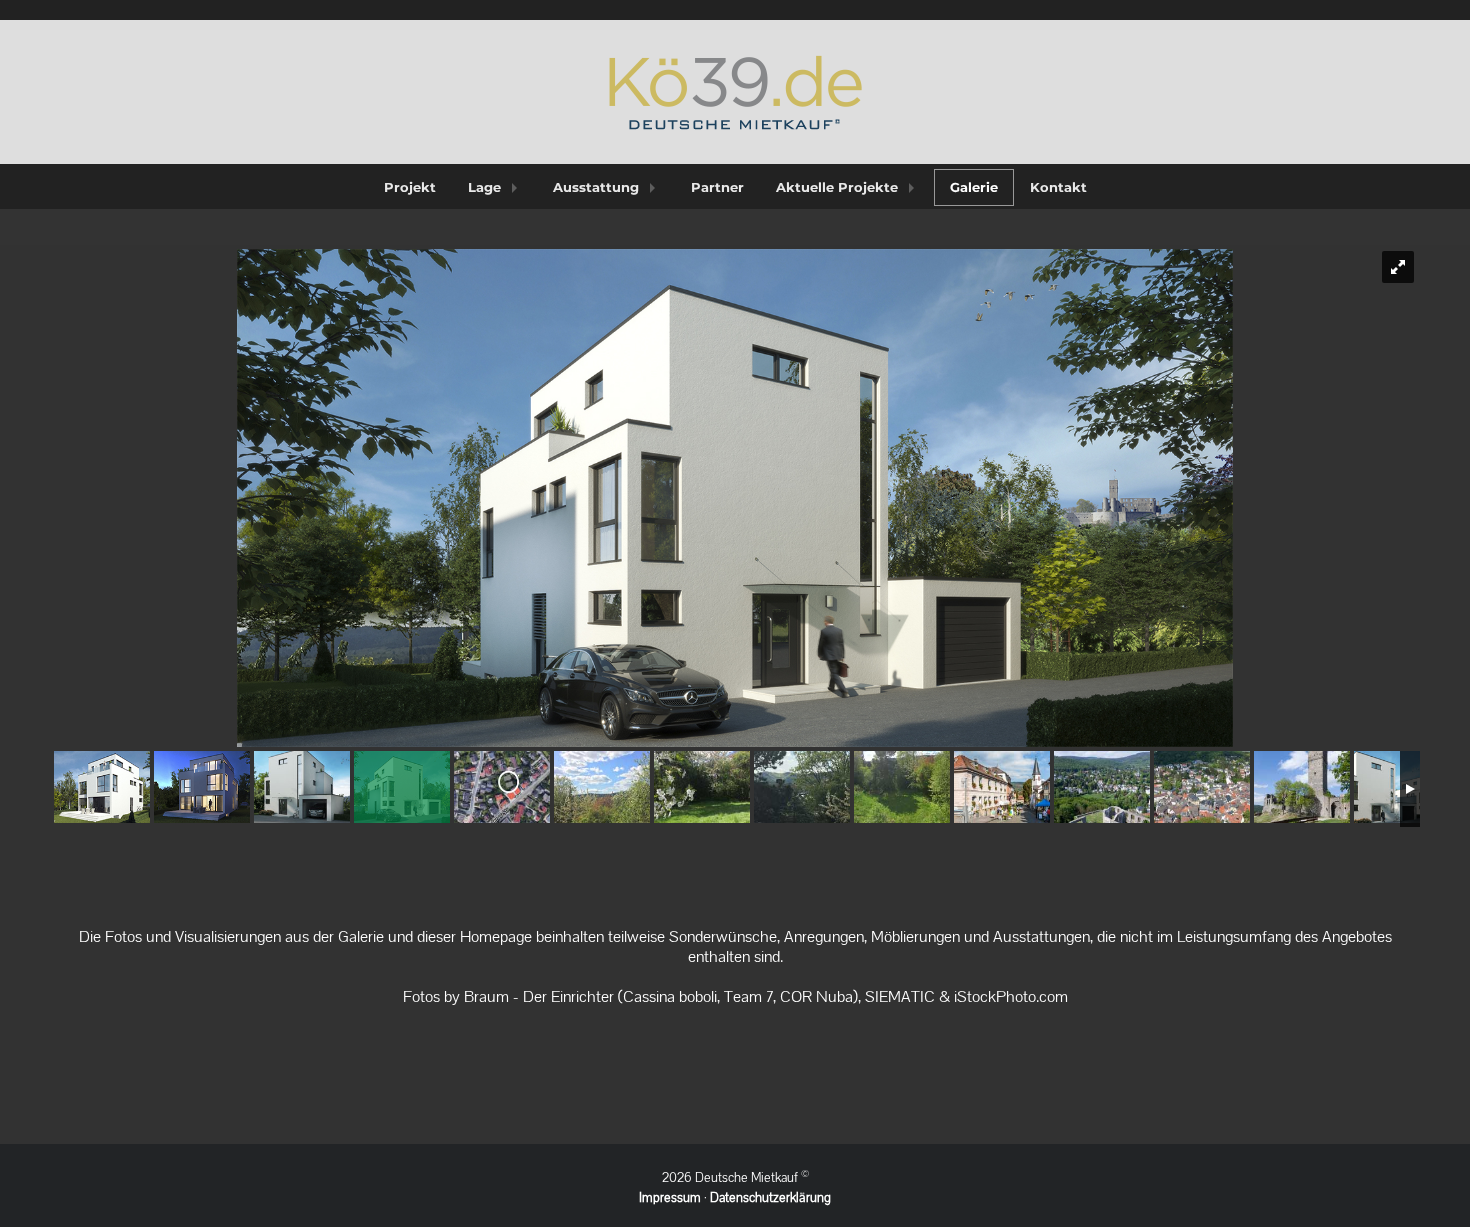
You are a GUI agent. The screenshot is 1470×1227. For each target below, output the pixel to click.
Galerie (974, 187)
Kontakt (1058, 187)
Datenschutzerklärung (770, 1197)
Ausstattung (596, 187)
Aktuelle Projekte (837, 187)
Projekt (410, 187)
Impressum (670, 1197)
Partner (717, 187)
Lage (484, 187)
